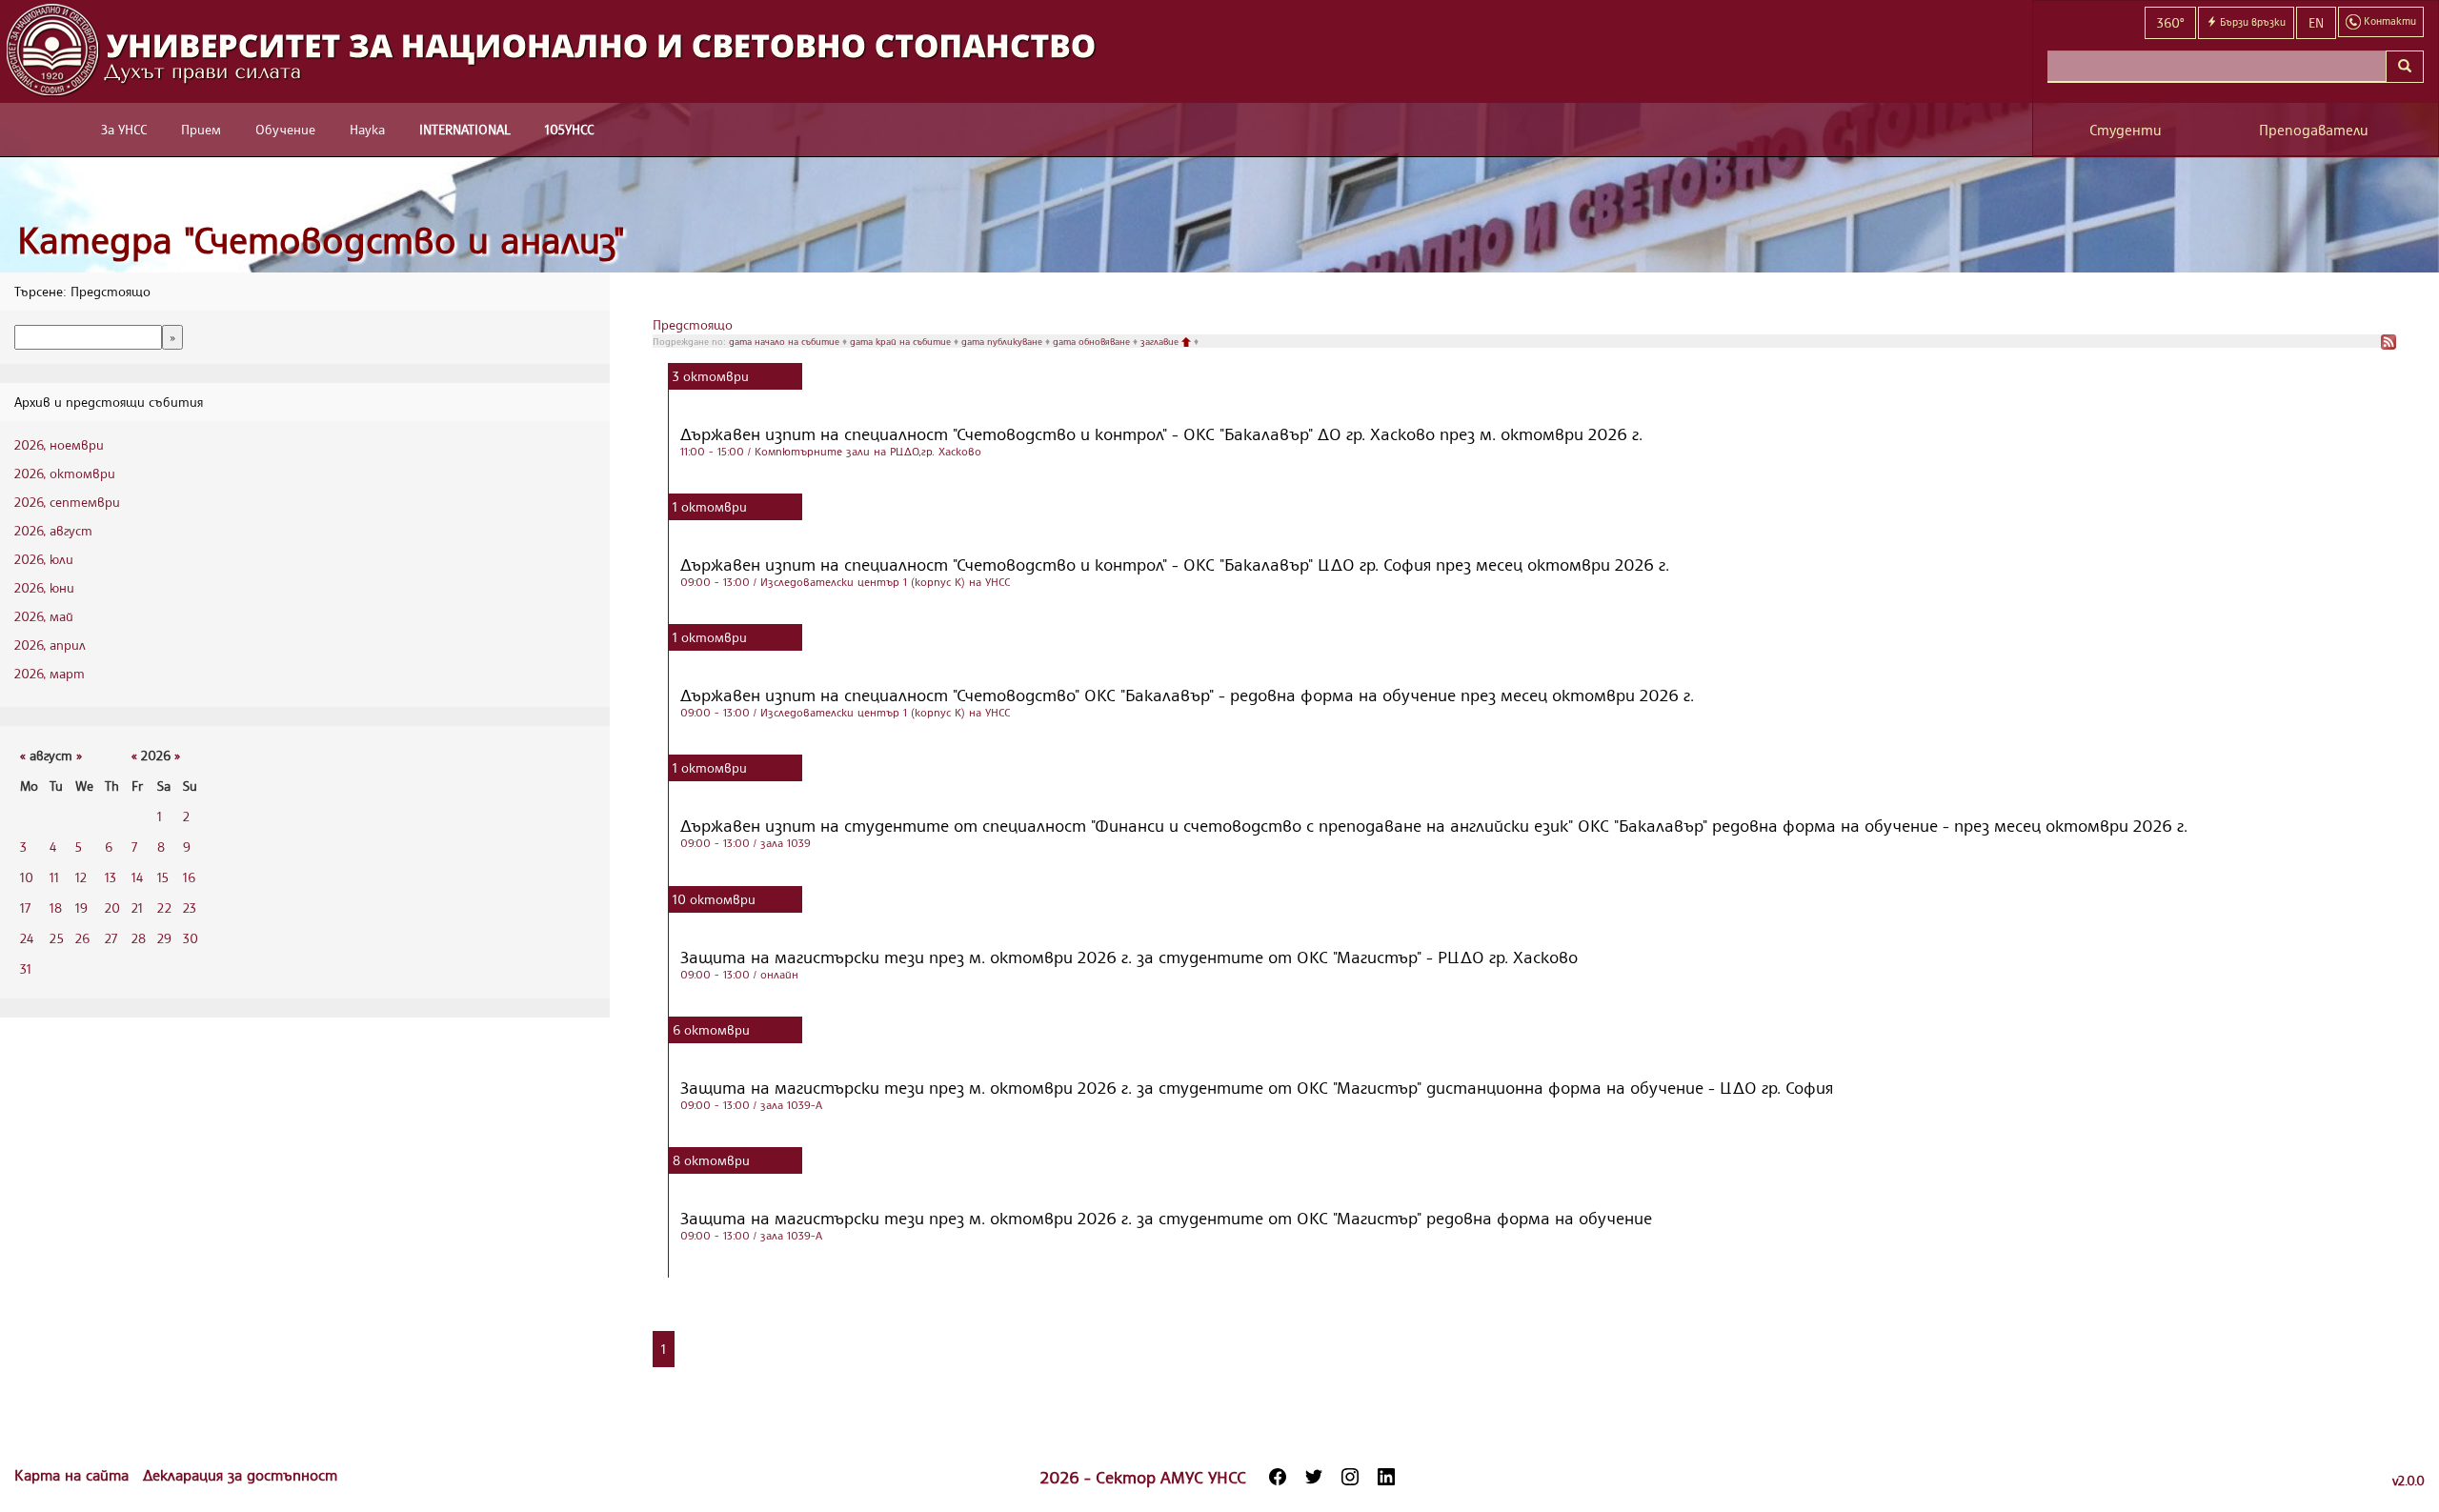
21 (137, 907)
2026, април (50, 645)
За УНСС (124, 129)
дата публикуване (1003, 341)
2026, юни (44, 587)
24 (27, 938)
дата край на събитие (902, 341)
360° (2170, 22)
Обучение (285, 129)
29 (164, 938)
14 (137, 877)
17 (25, 907)
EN (2316, 22)
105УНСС (569, 129)
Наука (367, 129)
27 (111, 938)
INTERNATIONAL (465, 129)
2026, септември (67, 502)
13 (111, 877)
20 (112, 907)
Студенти (2126, 130)
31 (26, 968)
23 (190, 907)
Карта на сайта (74, 1475)
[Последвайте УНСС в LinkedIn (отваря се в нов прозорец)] (1386, 1477)
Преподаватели (2314, 130)
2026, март (50, 673)
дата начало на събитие (786, 341)
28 (139, 938)
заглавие (1161, 341)
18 (56, 907)
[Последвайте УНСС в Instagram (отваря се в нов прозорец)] (1350, 1477)
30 (191, 938)
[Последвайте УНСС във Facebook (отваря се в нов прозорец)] (1278, 1477)
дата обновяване (1093, 341)
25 (57, 938)
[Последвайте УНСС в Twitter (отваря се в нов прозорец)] (1314, 1477)
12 (81, 877)
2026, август (53, 530)
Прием (201, 129)
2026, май (44, 616)
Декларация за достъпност (240, 1475)
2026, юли (44, 559)
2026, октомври (65, 473)
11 (54, 877)
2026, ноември (59, 444)
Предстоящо (693, 324)
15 (163, 877)
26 (82, 938)
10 (27, 877)
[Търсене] (2405, 67)
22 (164, 907)
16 (189, 877)
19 (81, 907)
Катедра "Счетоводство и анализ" (321, 240)
